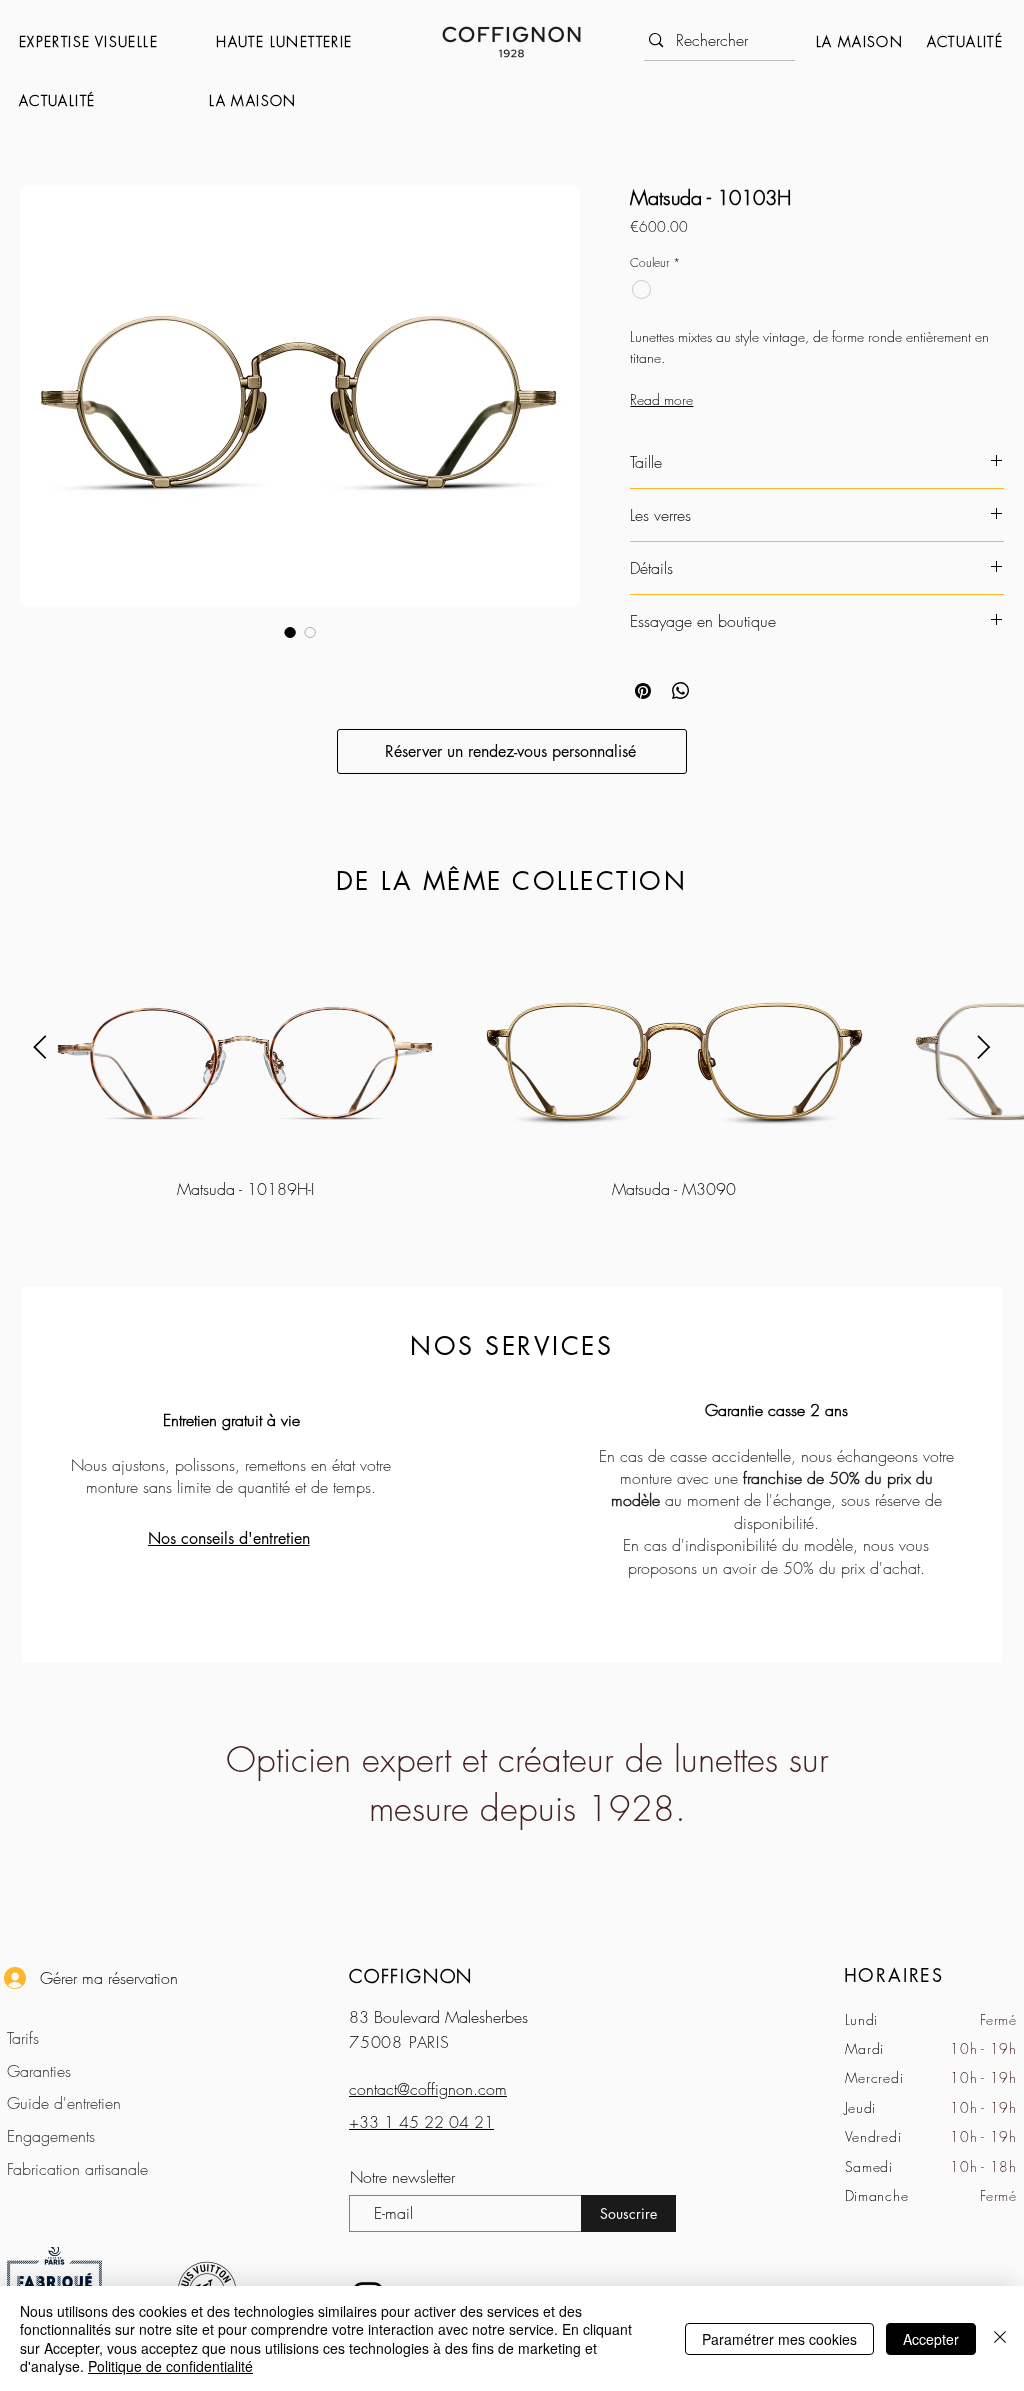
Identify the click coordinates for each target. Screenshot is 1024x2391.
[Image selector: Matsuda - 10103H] (290, 632)
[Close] (1000, 2338)
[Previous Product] (40, 1047)
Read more (661, 399)
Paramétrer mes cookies (779, 2339)
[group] (512, 1067)
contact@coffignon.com (428, 2089)
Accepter (931, 2339)
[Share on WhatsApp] (681, 691)
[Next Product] (984, 1047)
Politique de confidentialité (170, 2366)
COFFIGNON (411, 1976)
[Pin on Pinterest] (643, 691)
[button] (107, 41)
